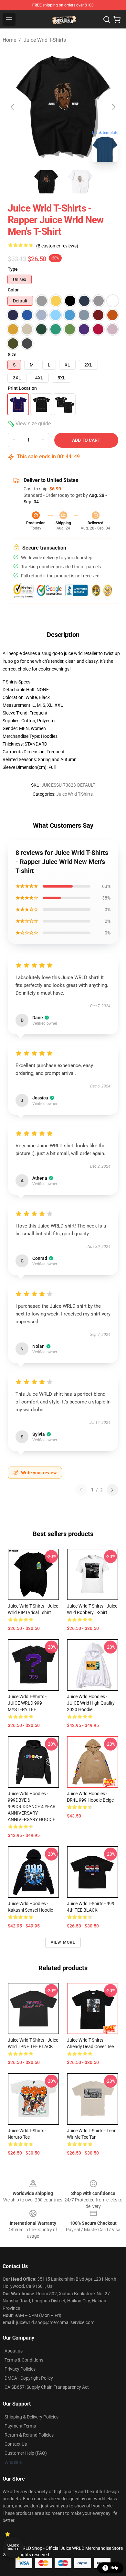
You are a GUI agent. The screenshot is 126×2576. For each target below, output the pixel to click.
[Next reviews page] (112, 1490)
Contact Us (16, 2444)
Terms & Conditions (24, 2360)
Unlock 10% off (13, 2547)
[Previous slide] (13, 107)
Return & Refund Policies (29, 2435)
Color (13, 290)
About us (14, 2351)
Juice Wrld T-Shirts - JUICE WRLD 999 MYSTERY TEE (27, 1703)
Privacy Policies (20, 2369)
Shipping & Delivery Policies (31, 2417)
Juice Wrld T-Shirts (45, 40)
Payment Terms (20, 2426)
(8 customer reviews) (57, 246)
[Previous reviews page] (81, 1490)
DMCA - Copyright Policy (29, 2378)
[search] (107, 19)
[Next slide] (113, 107)
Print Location (22, 388)
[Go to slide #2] (80, 182)
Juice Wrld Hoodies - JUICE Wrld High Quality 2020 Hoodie (91, 1703)
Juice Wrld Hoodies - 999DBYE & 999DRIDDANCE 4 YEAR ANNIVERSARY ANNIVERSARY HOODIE (32, 1806)
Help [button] (114, 2568)
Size (12, 355)
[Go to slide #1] (46, 182)
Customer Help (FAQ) (26, 2453)
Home (9, 40)
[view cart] (117, 19)
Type (13, 269)
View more (63, 1942)
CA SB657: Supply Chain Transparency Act (47, 2387)
